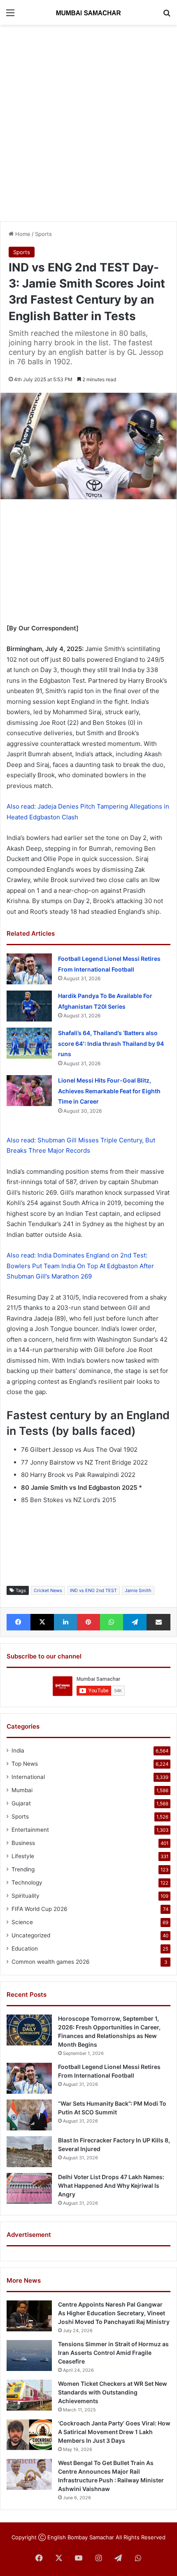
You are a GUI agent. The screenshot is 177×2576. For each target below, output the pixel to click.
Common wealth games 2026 (51, 1962)
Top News (25, 1764)
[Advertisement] (88, 122)
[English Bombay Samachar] (88, 12)
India (18, 1750)
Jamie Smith (138, 1590)
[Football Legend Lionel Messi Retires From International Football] (29, 969)
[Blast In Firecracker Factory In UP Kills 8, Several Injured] (29, 2152)
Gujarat (21, 1803)
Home (22, 234)
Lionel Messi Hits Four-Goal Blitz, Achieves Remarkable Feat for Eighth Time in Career (109, 1091)
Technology (27, 1882)
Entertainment (30, 1830)
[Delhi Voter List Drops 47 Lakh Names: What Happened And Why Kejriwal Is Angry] (29, 2188)
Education (25, 1949)
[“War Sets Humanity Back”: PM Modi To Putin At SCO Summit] (29, 2115)
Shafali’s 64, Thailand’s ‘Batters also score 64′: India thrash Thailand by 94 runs (111, 1043)
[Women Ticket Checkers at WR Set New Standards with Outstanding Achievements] (29, 2395)
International (28, 1777)
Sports (43, 234)
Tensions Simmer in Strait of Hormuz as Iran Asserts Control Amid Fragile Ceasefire (113, 2353)
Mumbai (22, 1790)
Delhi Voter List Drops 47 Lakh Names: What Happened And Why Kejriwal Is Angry (111, 2186)
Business (23, 1843)
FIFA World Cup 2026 (40, 1909)
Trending (23, 1869)
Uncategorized (31, 1935)
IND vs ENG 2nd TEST (93, 1590)
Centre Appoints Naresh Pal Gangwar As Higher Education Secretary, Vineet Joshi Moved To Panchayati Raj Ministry (114, 2313)
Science (22, 1922)
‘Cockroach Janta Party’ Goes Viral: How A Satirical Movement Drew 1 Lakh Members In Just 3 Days (114, 2432)
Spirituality (26, 1896)
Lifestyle (23, 1856)
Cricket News (48, 1590)
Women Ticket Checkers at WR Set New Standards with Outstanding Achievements (113, 2392)
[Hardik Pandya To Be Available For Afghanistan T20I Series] (29, 1006)
